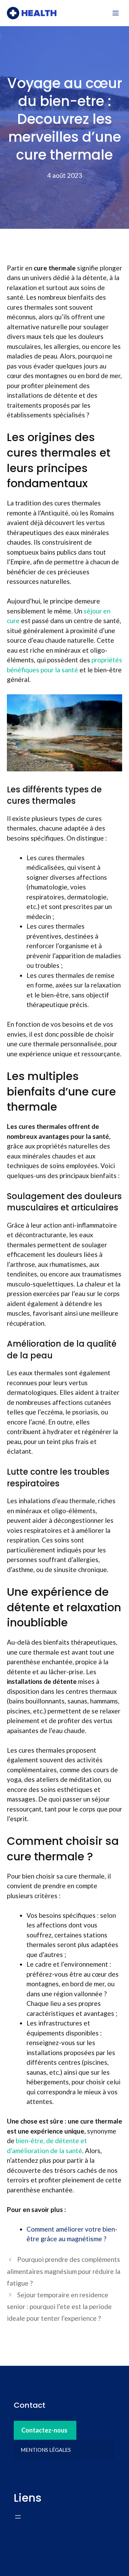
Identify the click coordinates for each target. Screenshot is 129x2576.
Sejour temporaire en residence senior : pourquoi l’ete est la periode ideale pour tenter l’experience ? (59, 2306)
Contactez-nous (44, 2430)
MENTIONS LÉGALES (46, 2450)
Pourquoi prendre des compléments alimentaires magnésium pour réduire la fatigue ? (64, 2271)
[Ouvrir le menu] (18, 2517)
